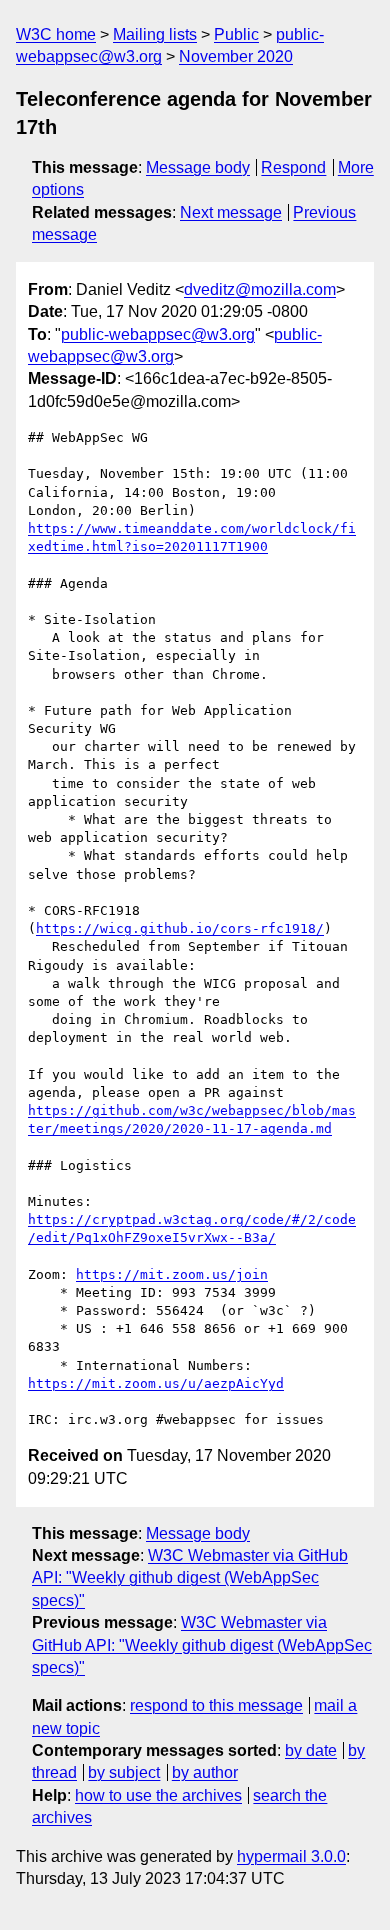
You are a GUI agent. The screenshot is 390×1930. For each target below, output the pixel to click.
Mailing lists (155, 34)
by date (311, 1750)
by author (205, 1772)
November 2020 (236, 56)
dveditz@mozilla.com (260, 289)
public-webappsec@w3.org (158, 334)
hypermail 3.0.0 (291, 1856)
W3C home (56, 34)
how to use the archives (158, 1795)
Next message (231, 212)
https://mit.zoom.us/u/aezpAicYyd (156, 1383)
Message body (198, 167)
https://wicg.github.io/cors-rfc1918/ (180, 928)
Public (236, 34)
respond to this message (216, 1705)
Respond (293, 167)
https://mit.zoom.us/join (172, 1274)
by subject (124, 1772)
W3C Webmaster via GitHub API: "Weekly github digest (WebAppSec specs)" (190, 1578)
